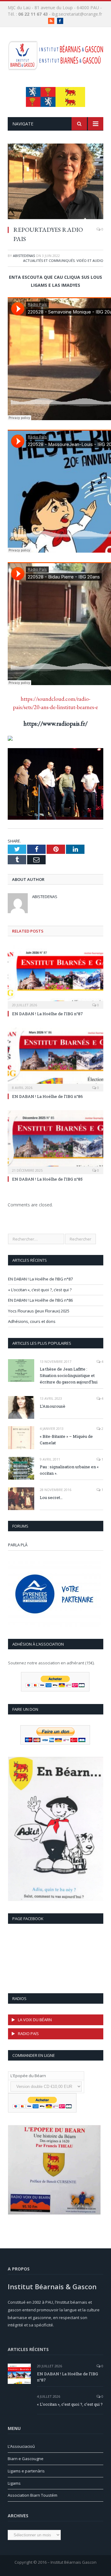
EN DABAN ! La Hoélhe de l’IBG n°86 (47, 1096)
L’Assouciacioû (21, 2446)
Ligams (14, 2483)
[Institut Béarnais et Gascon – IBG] (55, 54)
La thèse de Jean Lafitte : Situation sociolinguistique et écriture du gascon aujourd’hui (69, 1375)
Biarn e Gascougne (26, 2459)
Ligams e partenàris (26, 2471)
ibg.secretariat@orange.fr (77, 14)
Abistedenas (24, 256)
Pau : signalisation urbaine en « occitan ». (69, 1470)
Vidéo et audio (90, 260)
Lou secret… (51, 1497)
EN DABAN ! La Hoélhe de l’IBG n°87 (47, 1014)
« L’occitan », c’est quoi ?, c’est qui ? (40, 1290)
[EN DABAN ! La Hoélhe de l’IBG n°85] (55, 1141)
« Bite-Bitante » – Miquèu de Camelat (66, 1440)
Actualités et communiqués (49, 260)
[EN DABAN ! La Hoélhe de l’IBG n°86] (55, 1059)
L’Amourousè (53, 1406)
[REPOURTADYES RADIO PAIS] (55, 182)
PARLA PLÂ (18, 1545)
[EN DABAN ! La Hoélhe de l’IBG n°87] (55, 976)
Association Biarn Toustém (33, 2495)
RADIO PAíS (28, 2034)
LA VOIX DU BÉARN (35, 2020)
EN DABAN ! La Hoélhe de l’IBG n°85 (47, 1179)
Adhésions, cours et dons (32, 1321)
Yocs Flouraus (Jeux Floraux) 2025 (39, 1311)
